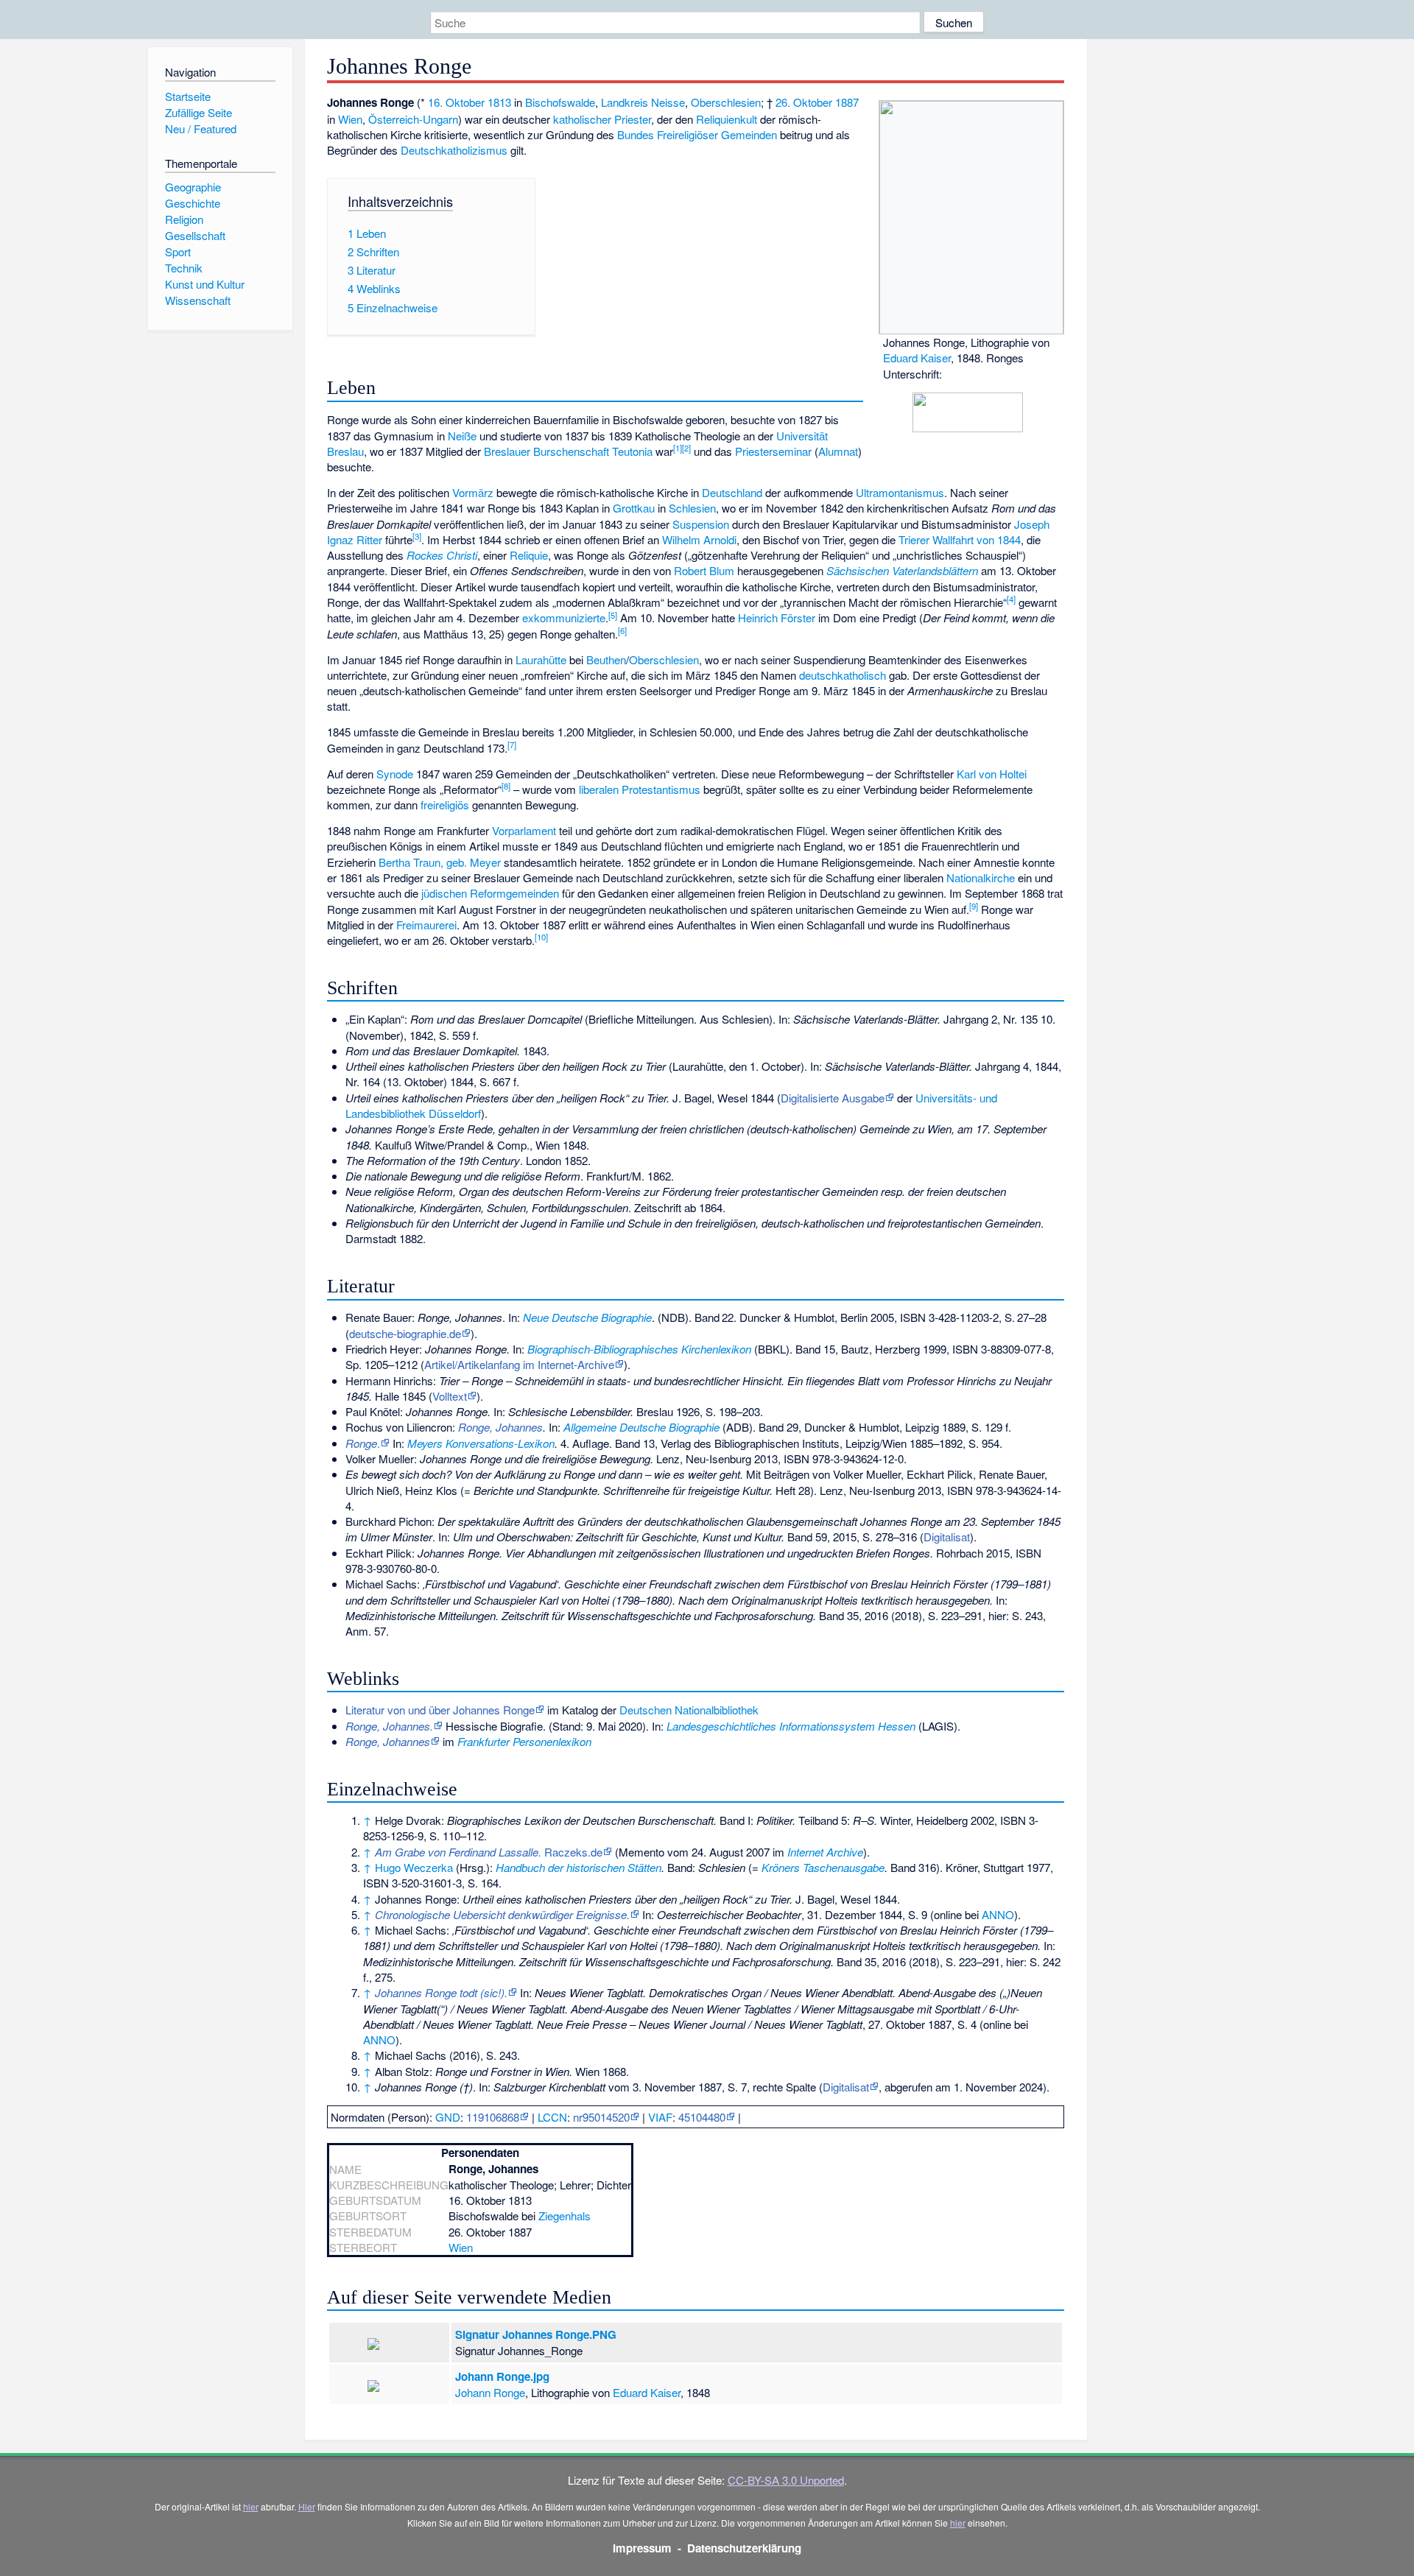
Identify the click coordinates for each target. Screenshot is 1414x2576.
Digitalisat (947, 1537)
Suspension (701, 524)
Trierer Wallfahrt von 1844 (960, 539)
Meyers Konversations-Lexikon (481, 1443)
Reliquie (529, 555)
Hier (307, 2506)
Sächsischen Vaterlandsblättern (902, 570)
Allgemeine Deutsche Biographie (641, 1427)
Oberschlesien (726, 102)
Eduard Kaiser (917, 358)
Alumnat (838, 451)
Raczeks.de (489, 1852)
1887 (847, 102)
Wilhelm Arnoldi (699, 539)
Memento (641, 1852)
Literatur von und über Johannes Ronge (440, 1710)
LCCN (552, 2117)
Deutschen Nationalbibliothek (689, 1710)
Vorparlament (524, 830)
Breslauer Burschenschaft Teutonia (568, 451)
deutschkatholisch (843, 675)
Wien (350, 119)
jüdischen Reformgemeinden (490, 893)
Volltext (450, 1396)
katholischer (582, 119)
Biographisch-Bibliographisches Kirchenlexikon (639, 1349)
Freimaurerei (426, 925)
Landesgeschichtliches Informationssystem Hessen (791, 1726)
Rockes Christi (442, 555)
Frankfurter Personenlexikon (524, 1741)
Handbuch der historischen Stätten (578, 1867)
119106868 (493, 2117)
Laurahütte (541, 659)
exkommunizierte (564, 617)
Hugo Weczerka (414, 1867)
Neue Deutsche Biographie (587, 1317)
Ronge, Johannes (500, 1427)
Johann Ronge (490, 2392)
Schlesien (692, 508)
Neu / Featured (201, 129)
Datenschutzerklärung (744, 2548)
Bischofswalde (560, 102)
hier (251, 2506)
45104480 (702, 2117)
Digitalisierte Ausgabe (833, 1098)
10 (541, 937)
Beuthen (606, 659)
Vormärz (473, 492)
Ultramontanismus (900, 492)
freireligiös (445, 805)
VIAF (660, 2117)
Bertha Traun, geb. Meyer (440, 862)
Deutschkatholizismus (454, 150)
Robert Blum (704, 570)
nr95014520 (601, 2117)
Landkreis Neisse (643, 102)
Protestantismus (661, 789)
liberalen (599, 789)
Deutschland (732, 492)
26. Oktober (804, 102)
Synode (395, 774)
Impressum (642, 2548)
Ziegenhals (564, 2216)
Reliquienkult (727, 119)
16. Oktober (456, 102)
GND (448, 2117)
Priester (633, 119)
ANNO (998, 1914)
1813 (499, 102)
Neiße (462, 436)
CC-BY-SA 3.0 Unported (786, 2480)
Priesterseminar (773, 451)
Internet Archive (825, 1852)
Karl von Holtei (992, 774)
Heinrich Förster (777, 617)
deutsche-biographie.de (405, 1333)
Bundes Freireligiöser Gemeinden (697, 134)
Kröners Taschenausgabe (823, 1867)
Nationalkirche (981, 877)
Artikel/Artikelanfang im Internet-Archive (519, 1364)
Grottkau (634, 508)
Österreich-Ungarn (413, 119)
